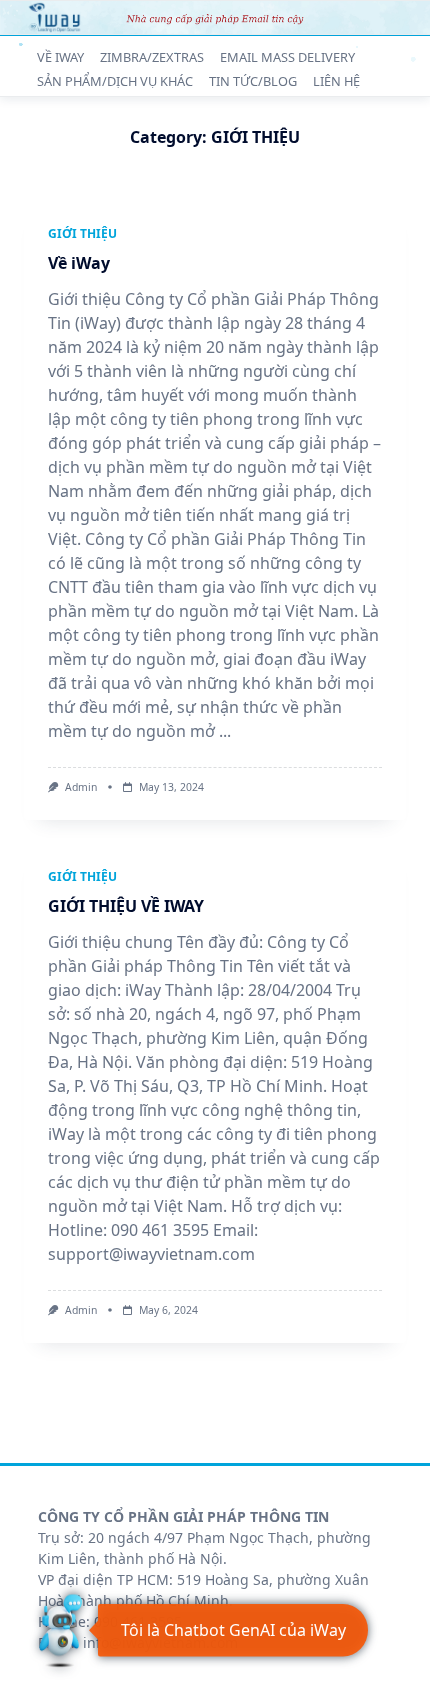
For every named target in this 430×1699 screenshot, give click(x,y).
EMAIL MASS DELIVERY (287, 57)
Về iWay (79, 263)
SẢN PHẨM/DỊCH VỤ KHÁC (115, 82)
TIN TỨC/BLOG (253, 82)
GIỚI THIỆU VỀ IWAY (126, 906)
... (225, 731)
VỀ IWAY (60, 57)
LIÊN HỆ (336, 82)
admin (81, 787)
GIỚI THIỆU (82, 233)
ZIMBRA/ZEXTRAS (152, 57)
